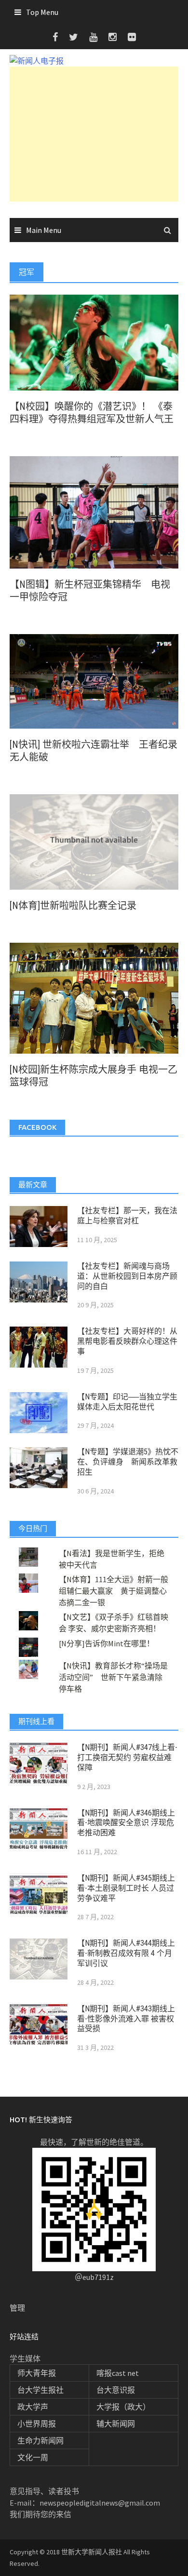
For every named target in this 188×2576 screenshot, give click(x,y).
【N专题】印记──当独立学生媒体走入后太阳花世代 (127, 1402)
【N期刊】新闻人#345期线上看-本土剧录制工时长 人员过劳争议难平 (126, 1888)
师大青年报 (37, 2373)
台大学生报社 (40, 2390)
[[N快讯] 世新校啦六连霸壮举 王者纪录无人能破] (94, 680)
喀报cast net (118, 2373)
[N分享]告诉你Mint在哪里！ (107, 1643)
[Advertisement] (94, 134)
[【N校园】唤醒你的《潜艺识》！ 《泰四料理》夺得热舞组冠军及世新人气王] (94, 341)
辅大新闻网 (116, 2424)
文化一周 (33, 2457)
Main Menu (44, 230)
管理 (17, 2308)
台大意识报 (116, 2390)
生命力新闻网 (40, 2440)
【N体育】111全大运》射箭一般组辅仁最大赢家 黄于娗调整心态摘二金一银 (114, 1591)
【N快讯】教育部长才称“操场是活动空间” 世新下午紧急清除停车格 (113, 1677)
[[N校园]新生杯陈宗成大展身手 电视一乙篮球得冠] (94, 997)
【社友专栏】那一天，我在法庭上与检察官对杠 (127, 1216)
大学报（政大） (123, 2407)
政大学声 (33, 2407)
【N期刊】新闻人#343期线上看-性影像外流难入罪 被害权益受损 (126, 2019)
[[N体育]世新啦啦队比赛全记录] (94, 841)
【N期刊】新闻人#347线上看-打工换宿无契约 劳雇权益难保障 (127, 1757)
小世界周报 (37, 2424)
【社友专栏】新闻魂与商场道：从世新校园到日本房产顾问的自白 (127, 1276)
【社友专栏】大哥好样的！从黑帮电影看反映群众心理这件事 (127, 1341)
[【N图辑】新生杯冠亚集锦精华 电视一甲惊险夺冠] (94, 511)
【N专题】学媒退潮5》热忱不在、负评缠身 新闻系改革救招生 (128, 1462)
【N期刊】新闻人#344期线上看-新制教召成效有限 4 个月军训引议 (126, 1953)
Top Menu (42, 12)
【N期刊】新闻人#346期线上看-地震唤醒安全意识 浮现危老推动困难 (126, 1823)
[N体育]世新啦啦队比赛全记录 (73, 906)
